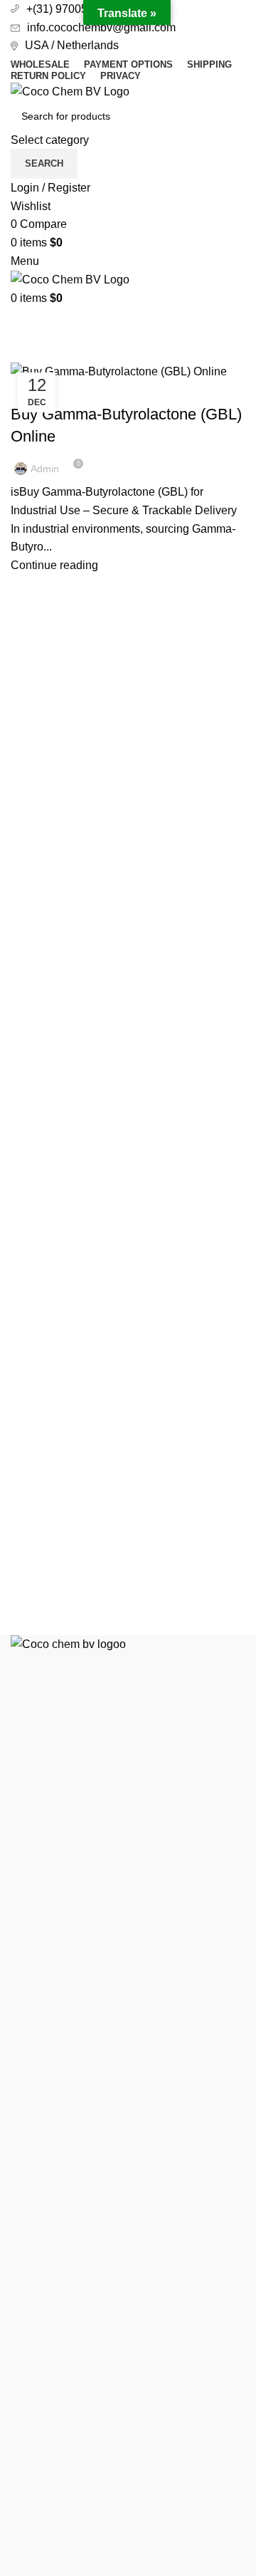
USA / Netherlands (72, 45)
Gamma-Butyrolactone (75, 389)
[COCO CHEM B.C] (128, 2168)
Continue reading (54, 565)
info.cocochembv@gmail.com (101, 27)
